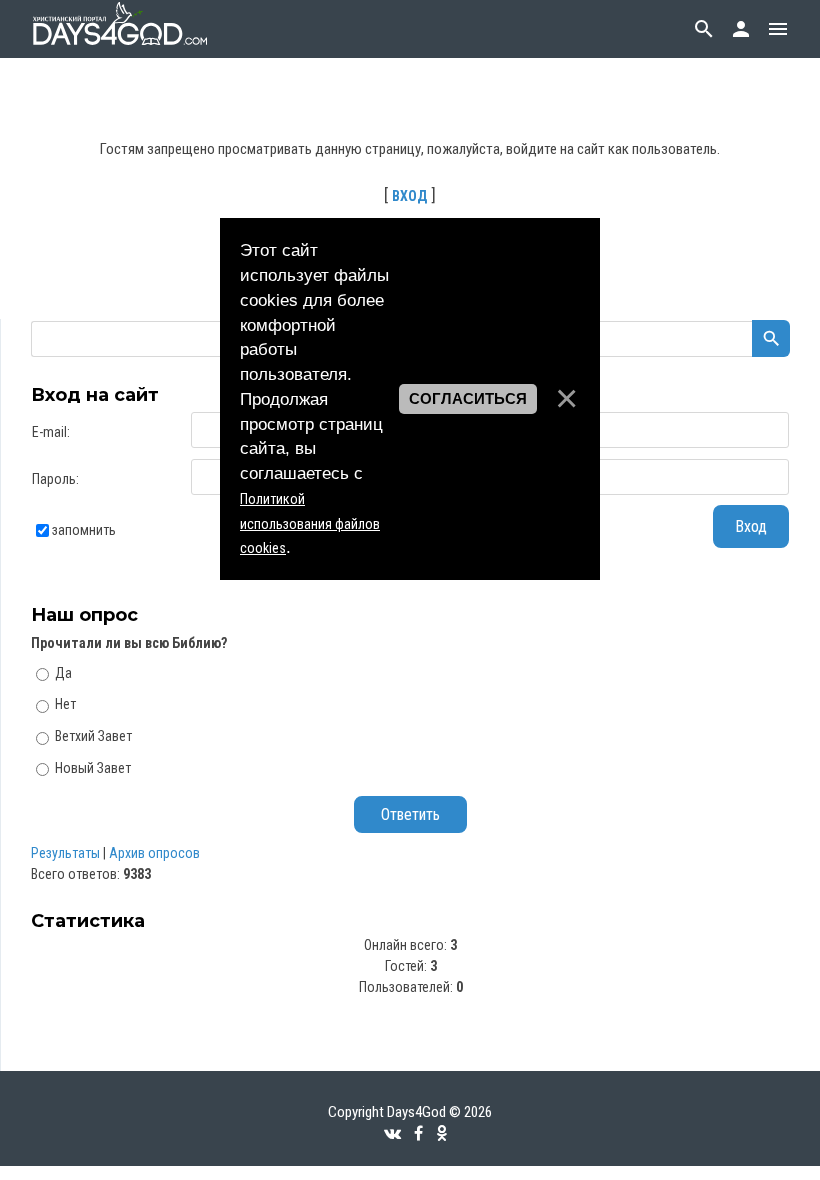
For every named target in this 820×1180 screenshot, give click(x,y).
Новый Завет (93, 768)
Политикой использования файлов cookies (310, 524)
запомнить (84, 530)
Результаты (65, 853)
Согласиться (468, 399)
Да (63, 672)
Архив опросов (154, 853)
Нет (65, 704)
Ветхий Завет (93, 736)
